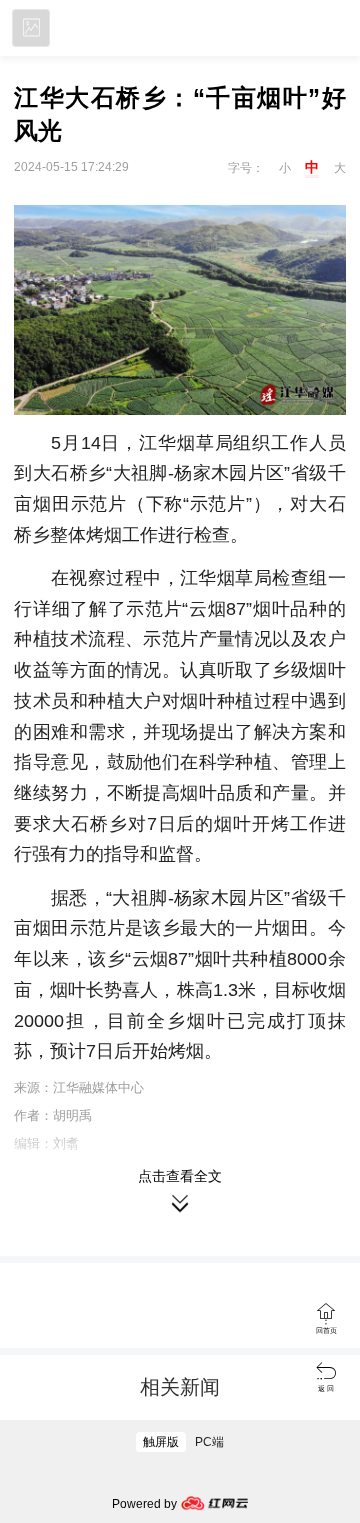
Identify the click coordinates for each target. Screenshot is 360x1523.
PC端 (209, 1442)
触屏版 (161, 1442)
